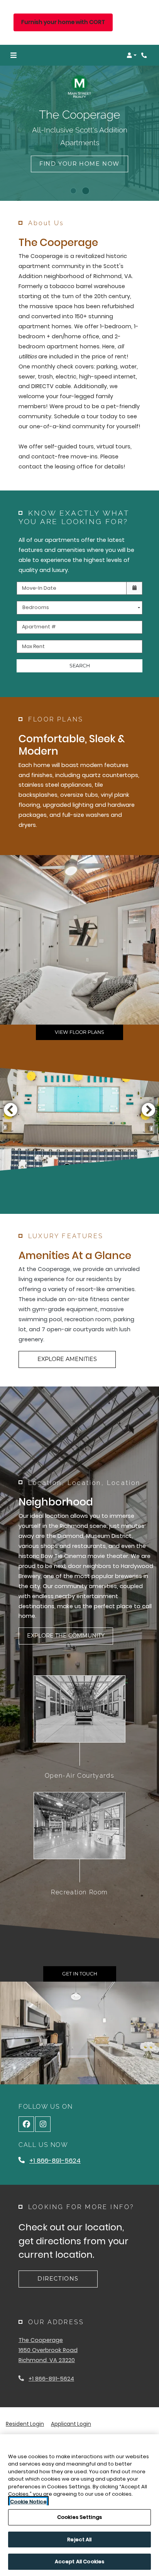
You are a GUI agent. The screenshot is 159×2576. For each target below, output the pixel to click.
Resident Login (25, 2424)
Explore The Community (66, 1636)
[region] (79, 2505)
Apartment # (39, 627)
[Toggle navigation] (14, 55)
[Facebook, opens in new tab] (26, 2124)
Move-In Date (39, 588)
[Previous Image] (10, 1110)
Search (80, 666)
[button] (132, 55)
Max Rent (33, 646)
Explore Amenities (67, 1359)
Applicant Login (71, 2424)
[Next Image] (149, 1110)
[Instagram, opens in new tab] (43, 2124)
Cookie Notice (28, 2502)
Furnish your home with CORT (63, 22)
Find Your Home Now (79, 164)
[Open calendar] (134, 588)
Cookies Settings (79, 2517)
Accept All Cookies (79, 2562)
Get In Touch (80, 1974)
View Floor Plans (79, 1032)
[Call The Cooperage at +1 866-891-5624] (145, 55)
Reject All (79, 2540)
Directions (58, 2279)
